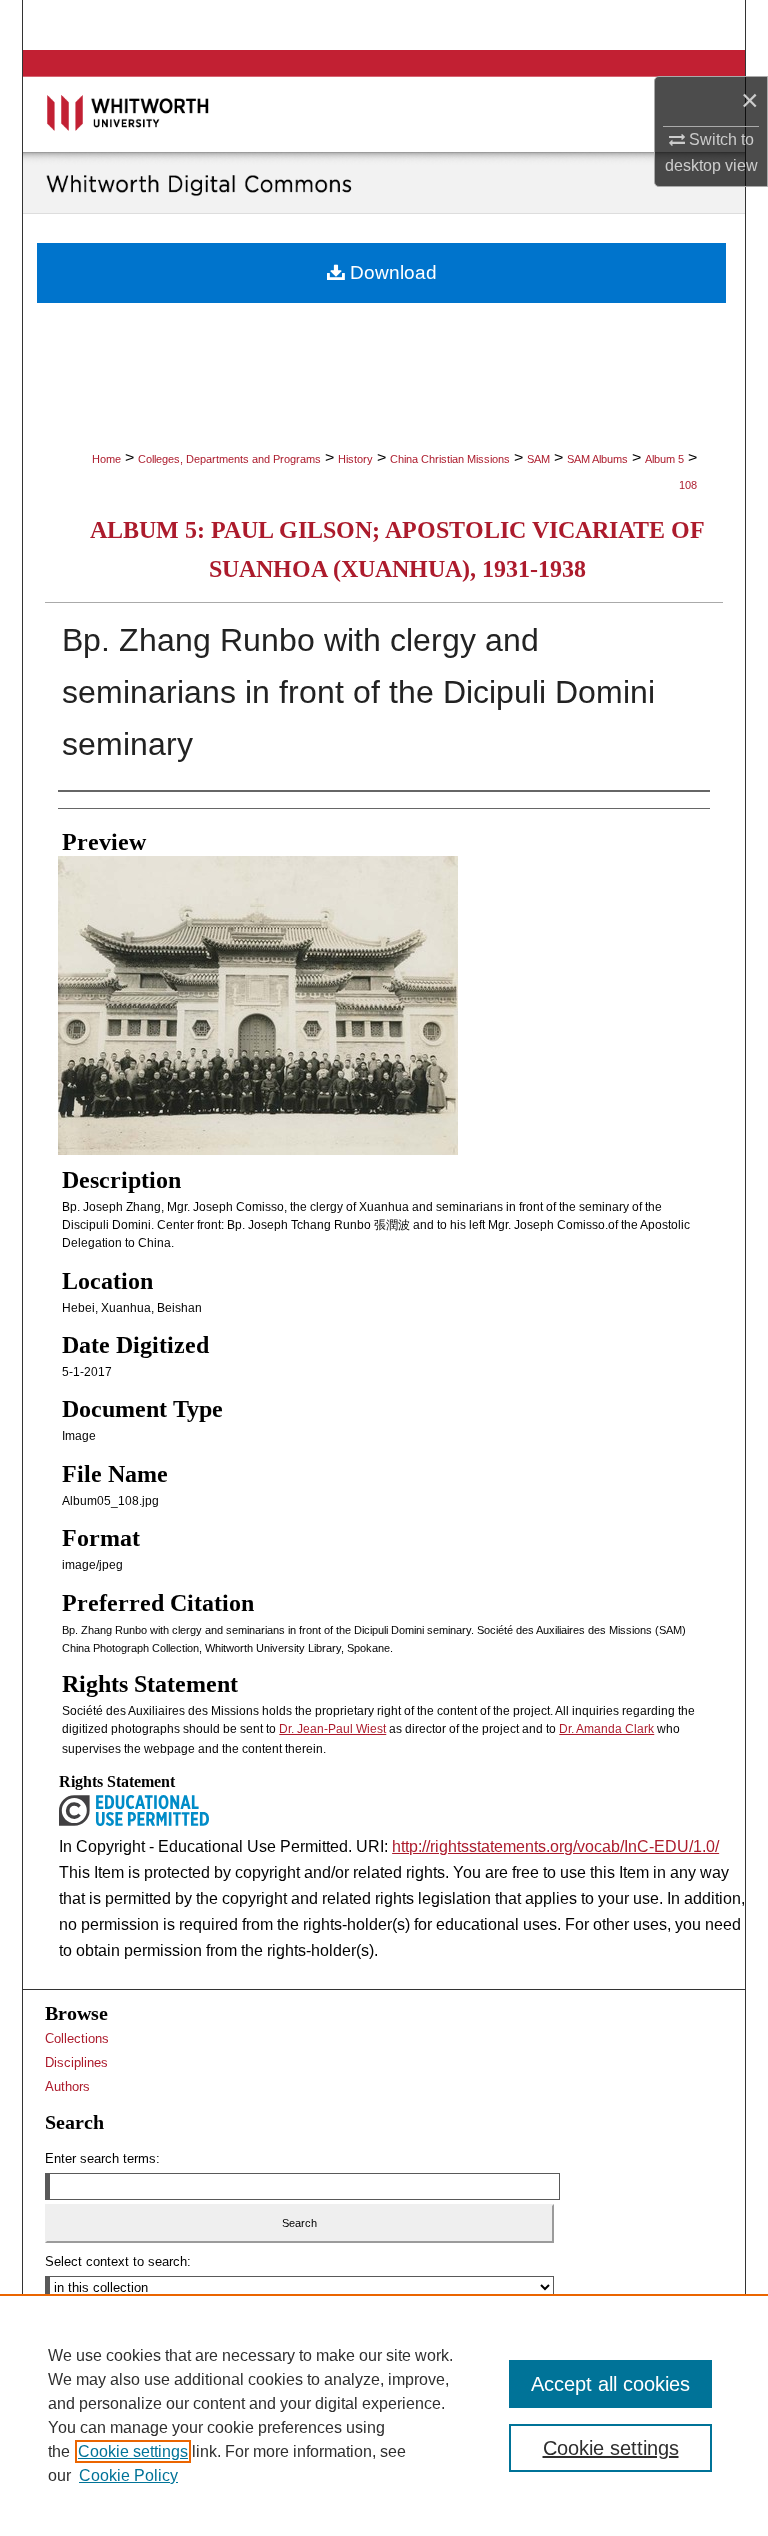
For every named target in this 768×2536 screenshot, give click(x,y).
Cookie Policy (128, 2475)
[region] (384, 2415)
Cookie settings (133, 2451)
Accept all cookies (610, 2384)
